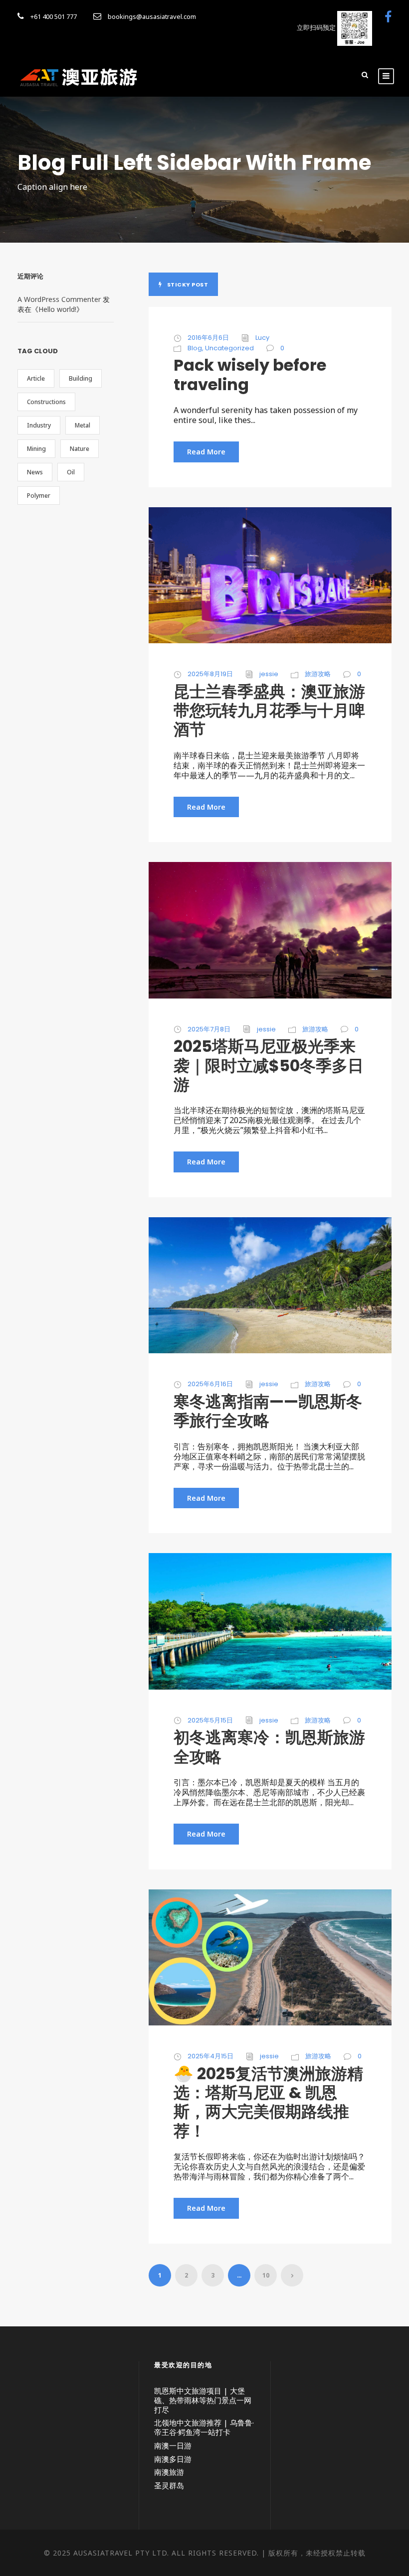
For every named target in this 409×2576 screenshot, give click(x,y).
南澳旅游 (169, 2472)
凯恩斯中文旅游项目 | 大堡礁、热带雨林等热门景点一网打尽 (203, 2400)
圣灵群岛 (169, 2485)
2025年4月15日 (210, 2056)
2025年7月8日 (209, 1029)
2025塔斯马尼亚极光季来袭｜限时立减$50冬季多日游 (269, 1065)
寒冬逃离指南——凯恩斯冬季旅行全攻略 (268, 1411)
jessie (269, 674)
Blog (195, 348)
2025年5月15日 (210, 1720)
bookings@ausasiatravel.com (152, 16)
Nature (80, 449)
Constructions (46, 402)
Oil (71, 472)
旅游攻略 (318, 674)
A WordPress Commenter (59, 299)
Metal (83, 425)
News (35, 472)
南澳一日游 (173, 2445)
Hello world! (57, 309)
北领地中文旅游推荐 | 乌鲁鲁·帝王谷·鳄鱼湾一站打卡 (204, 2427)
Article (36, 378)
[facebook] (388, 16)
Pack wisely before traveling (250, 374)
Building (81, 378)
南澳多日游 (173, 2459)
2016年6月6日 (208, 338)
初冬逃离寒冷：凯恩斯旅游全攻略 (269, 1747)
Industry (39, 425)
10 (266, 2275)
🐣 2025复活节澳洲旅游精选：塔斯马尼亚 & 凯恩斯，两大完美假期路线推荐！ (268, 2102)
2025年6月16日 (210, 1384)
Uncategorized (229, 348)
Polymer (39, 496)
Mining (36, 449)
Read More (206, 452)
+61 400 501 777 (54, 16)
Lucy (262, 338)
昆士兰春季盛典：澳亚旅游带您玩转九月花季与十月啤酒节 (269, 711)
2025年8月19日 (210, 674)
